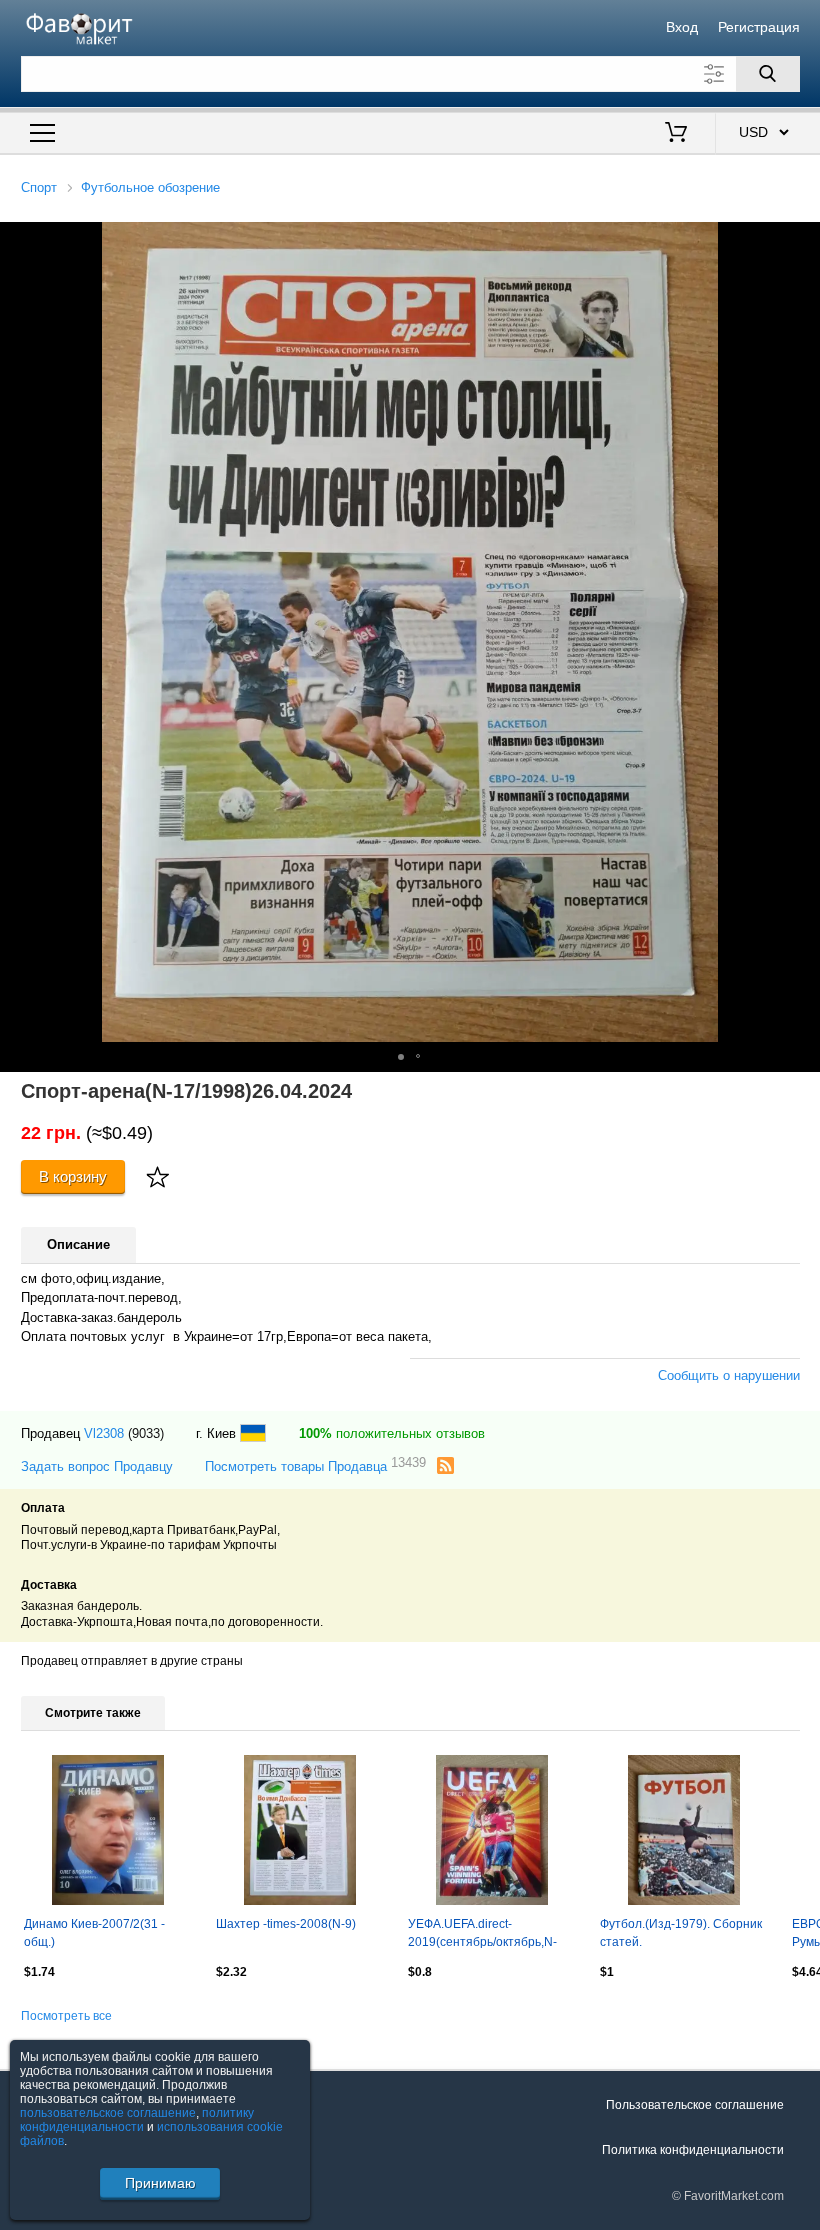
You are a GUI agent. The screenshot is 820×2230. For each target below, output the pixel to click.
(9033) (146, 1433)
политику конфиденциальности (137, 2120)
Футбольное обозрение (150, 187)
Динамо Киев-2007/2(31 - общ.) (94, 1933)
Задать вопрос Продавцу (97, 1466)
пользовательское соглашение (108, 2113)
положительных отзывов (392, 1433)
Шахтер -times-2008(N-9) (286, 1924)
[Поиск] (768, 74)
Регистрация (759, 27)
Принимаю (160, 2183)
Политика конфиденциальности (693, 2150)
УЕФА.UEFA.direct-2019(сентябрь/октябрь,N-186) (482, 1935)
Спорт (39, 187)
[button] (401, 1057)
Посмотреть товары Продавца (315, 1465)
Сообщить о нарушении (729, 1375)
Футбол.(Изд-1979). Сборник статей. (681, 1933)
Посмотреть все (66, 2016)
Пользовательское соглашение (695, 2105)
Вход (682, 27)
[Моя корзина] (676, 134)
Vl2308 (104, 1433)
